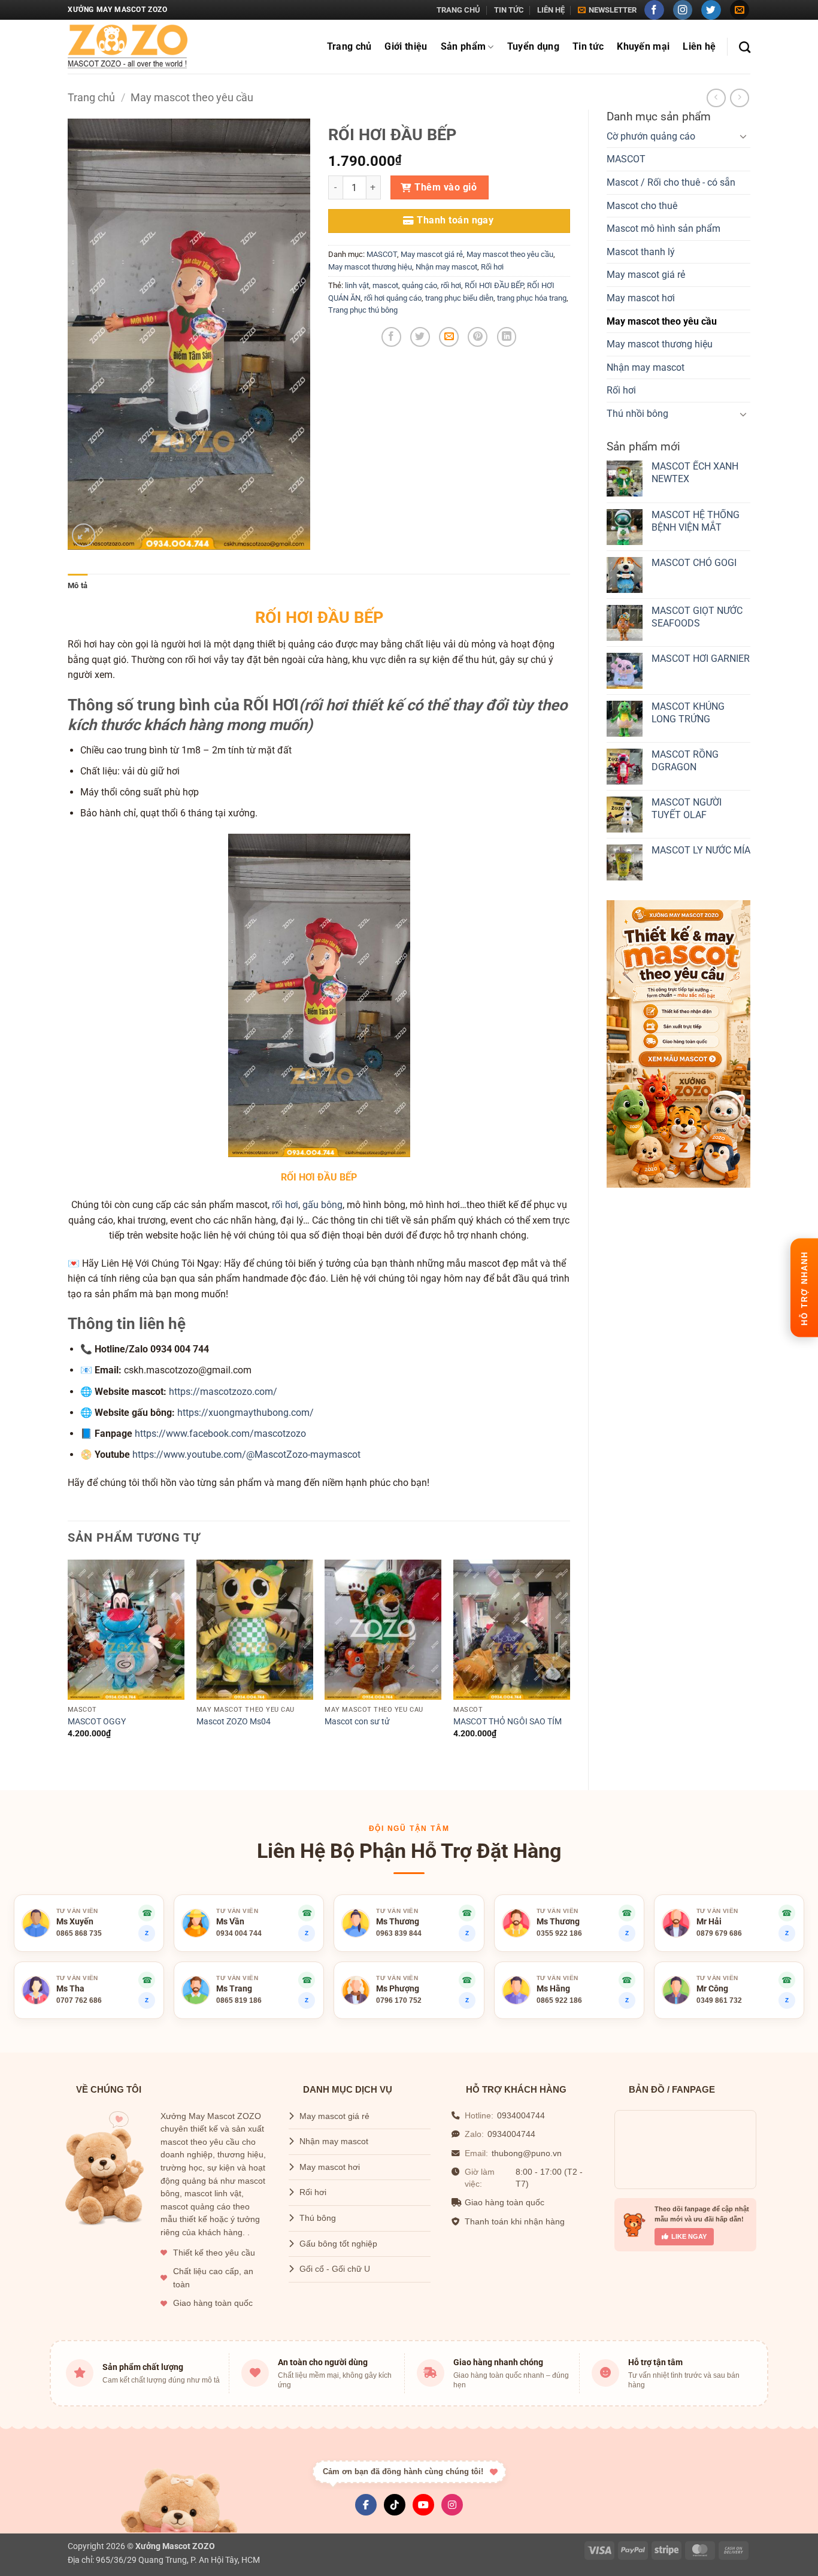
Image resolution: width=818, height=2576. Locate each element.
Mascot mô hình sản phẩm (664, 228)
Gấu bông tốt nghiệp (338, 2244)
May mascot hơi (641, 298)
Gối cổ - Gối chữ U (335, 2269)
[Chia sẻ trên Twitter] (420, 337)
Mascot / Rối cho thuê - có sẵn (671, 182)
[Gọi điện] (627, 1980)
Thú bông (318, 2218)
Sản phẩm (463, 46)
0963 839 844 (399, 1933)
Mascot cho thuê (642, 206)
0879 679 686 (719, 1933)
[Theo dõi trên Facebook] (654, 10)
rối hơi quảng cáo (393, 298)
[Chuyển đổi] (743, 136)
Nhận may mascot (646, 367)
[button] (607, 10)
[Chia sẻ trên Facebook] (391, 337)
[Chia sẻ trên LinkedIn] (507, 337)
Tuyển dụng (533, 46)
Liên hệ (551, 10)
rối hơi (451, 285)
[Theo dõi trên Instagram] (683, 10)
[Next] (569, 1665)
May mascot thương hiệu (660, 344)
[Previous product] (739, 98)
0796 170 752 (399, 2000)
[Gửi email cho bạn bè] (449, 337)
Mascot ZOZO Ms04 (234, 1722)
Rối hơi (621, 390)
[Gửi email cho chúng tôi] (740, 10)
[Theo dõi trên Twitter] (711, 10)
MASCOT (626, 159)
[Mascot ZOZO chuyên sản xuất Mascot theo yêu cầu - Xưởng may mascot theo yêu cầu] (128, 47)
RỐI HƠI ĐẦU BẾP (494, 285)
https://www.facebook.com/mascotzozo (220, 1434)
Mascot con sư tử (357, 1722)
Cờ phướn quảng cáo (651, 136)
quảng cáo (419, 285)
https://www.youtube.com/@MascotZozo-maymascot (246, 1455)
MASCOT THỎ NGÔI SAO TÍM (508, 1722)
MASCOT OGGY (97, 1722)
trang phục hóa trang (532, 298)
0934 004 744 (239, 1933)
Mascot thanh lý (641, 252)
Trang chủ (458, 10)
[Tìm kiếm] (745, 47)
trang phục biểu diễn (459, 298)
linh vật (357, 285)
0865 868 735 (79, 1933)
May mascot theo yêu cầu (192, 97)
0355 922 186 (559, 1933)
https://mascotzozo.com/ (223, 1392)
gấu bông (322, 1205)
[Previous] (68, 1665)
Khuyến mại (643, 46)
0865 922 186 (559, 2000)
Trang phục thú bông (363, 310)
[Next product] (716, 98)
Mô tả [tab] (78, 585)
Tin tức (509, 10)
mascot (385, 285)
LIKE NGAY (689, 2236)
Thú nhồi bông (637, 414)
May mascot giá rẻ (646, 275)
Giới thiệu (406, 46)
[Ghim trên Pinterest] (478, 337)
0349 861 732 (719, 2000)
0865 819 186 (239, 2000)
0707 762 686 (79, 2000)
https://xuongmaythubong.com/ (246, 1413)
